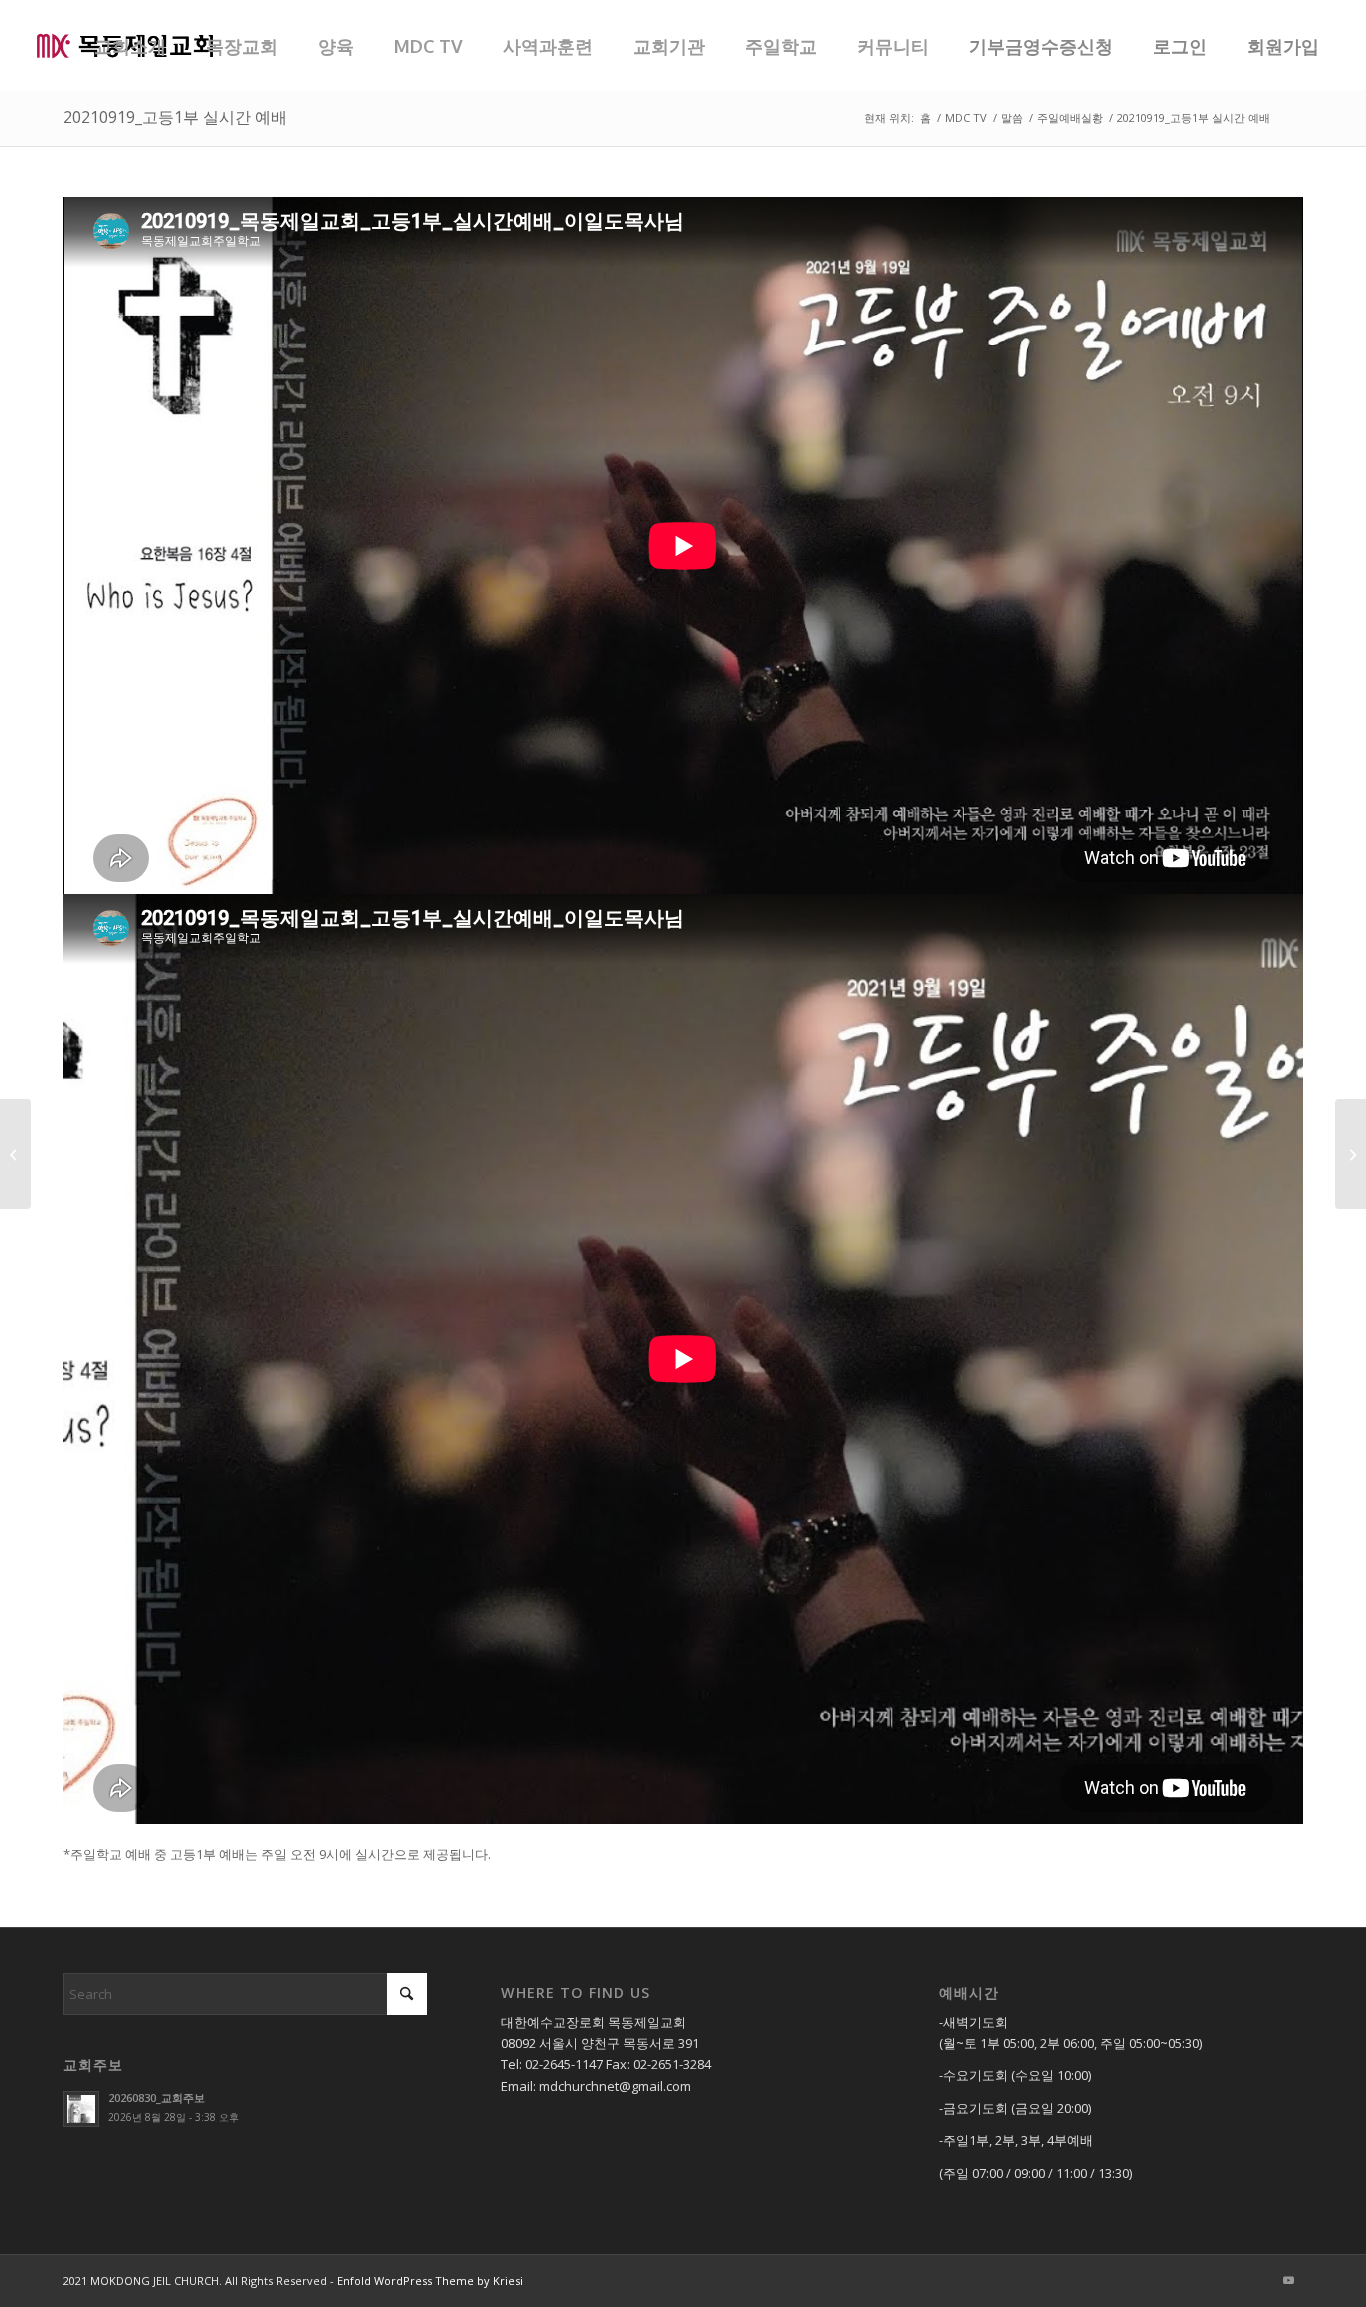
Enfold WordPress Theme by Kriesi (430, 2280)
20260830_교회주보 (156, 2097)
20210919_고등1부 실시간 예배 (175, 117)
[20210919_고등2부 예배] (1350, 1154)
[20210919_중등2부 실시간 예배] (15, 1154)
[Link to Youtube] (1288, 2280)
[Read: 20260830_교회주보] (81, 2109)
